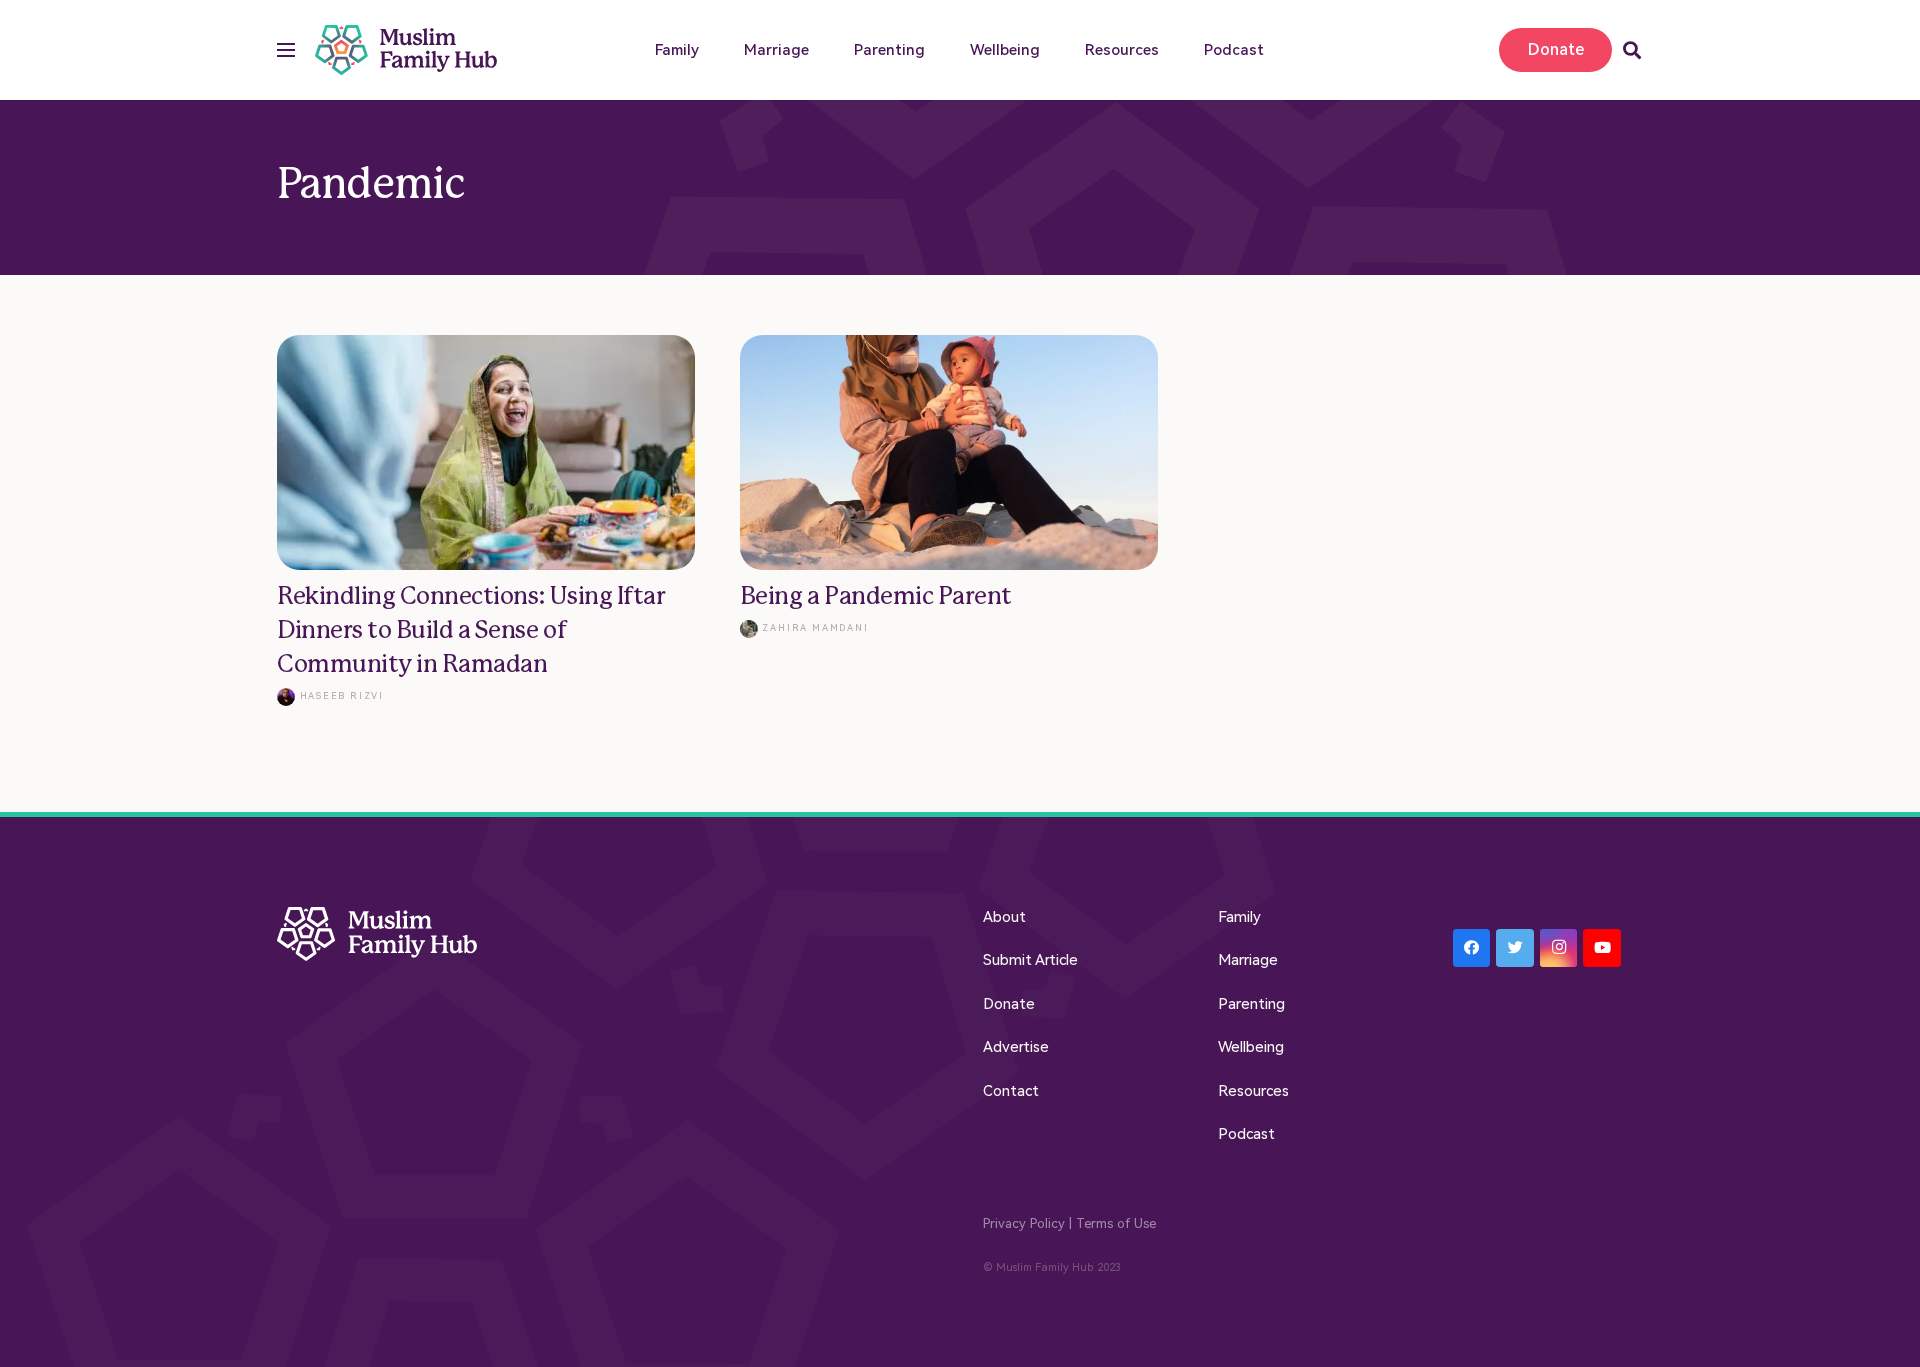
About (1004, 917)
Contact (1011, 1091)
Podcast (1246, 1134)
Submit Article (1030, 960)
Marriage (1248, 960)
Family (1239, 917)
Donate (1009, 1004)
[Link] (406, 50)
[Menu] (286, 50)
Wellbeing (1251, 1047)
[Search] (1632, 50)
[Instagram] (1559, 948)
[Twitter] (1515, 948)
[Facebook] (1472, 948)
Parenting (1251, 1004)
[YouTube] (1602, 948)
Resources (1253, 1091)
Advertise (1016, 1047)
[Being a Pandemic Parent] (949, 521)
